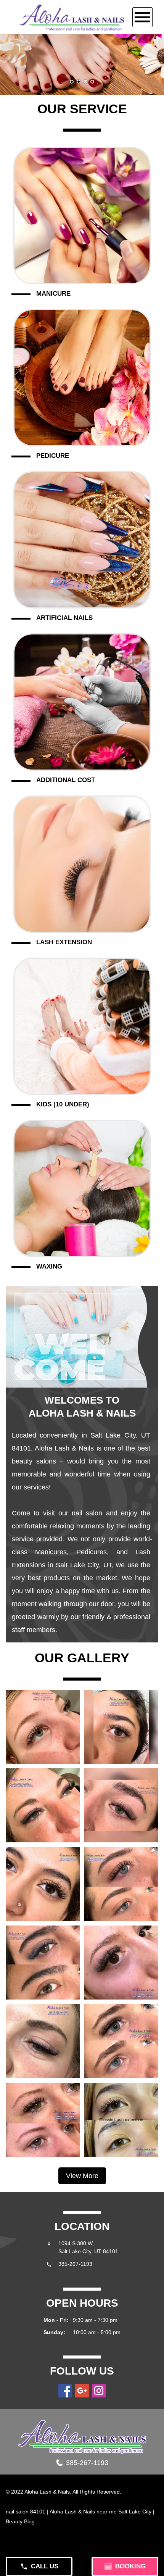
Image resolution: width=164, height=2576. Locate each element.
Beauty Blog (20, 2521)
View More (82, 2176)
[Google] (82, 2391)
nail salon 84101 (26, 2512)
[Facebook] (65, 2391)
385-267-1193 (75, 2264)
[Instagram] (99, 2391)
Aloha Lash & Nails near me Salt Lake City (100, 2512)
